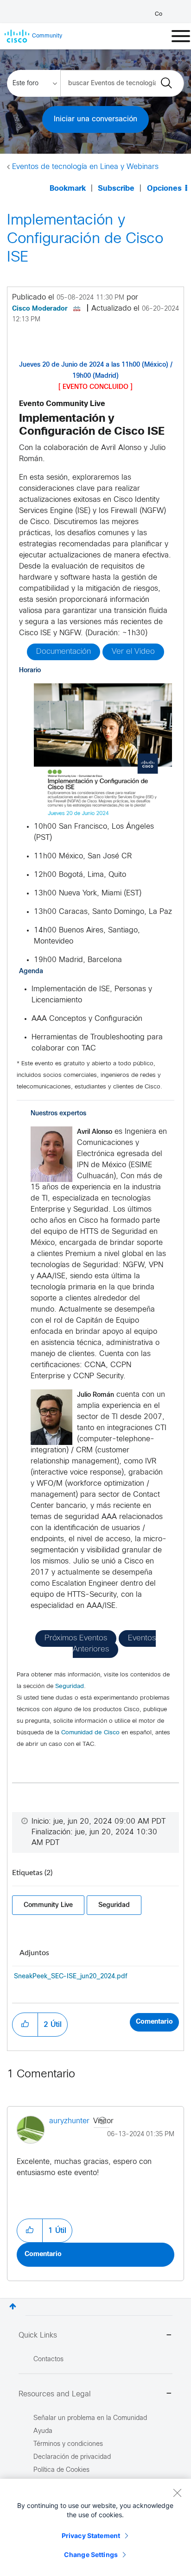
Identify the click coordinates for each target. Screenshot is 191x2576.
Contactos (48, 2360)
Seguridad (70, 1687)
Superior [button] (13, 2306)
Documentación (64, 652)
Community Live (48, 1905)
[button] (103, 752)
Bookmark (68, 189)
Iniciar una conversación (95, 119)
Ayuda (43, 2431)
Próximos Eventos (76, 1638)
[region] (95, 2527)
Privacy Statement (91, 2535)
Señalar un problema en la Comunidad (90, 2418)
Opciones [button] (164, 189)
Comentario (154, 2022)
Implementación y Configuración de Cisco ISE (85, 239)
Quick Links (38, 2335)
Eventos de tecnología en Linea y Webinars (85, 167)
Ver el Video (133, 652)
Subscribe (116, 189)
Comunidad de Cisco (90, 1733)
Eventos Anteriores (114, 1644)
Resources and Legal (55, 2394)
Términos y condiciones (68, 2444)
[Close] (177, 2493)
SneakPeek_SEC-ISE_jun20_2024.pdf (71, 1977)
